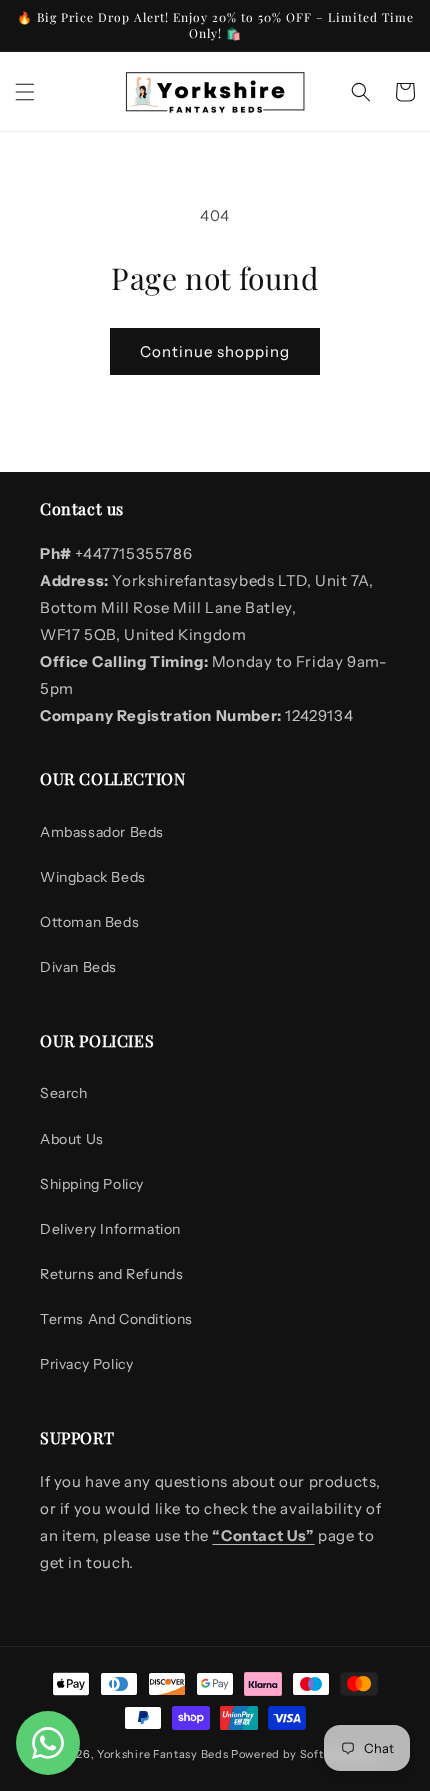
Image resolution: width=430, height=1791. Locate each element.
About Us (72, 1139)
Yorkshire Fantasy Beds (162, 1754)
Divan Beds (78, 967)
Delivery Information (110, 1229)
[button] (25, 92)
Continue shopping (215, 351)
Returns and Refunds (111, 1274)
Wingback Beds (93, 877)
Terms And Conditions (116, 1319)
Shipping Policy (92, 1184)
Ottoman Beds (89, 922)
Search (64, 1093)
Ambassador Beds (102, 832)
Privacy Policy (86, 1364)
